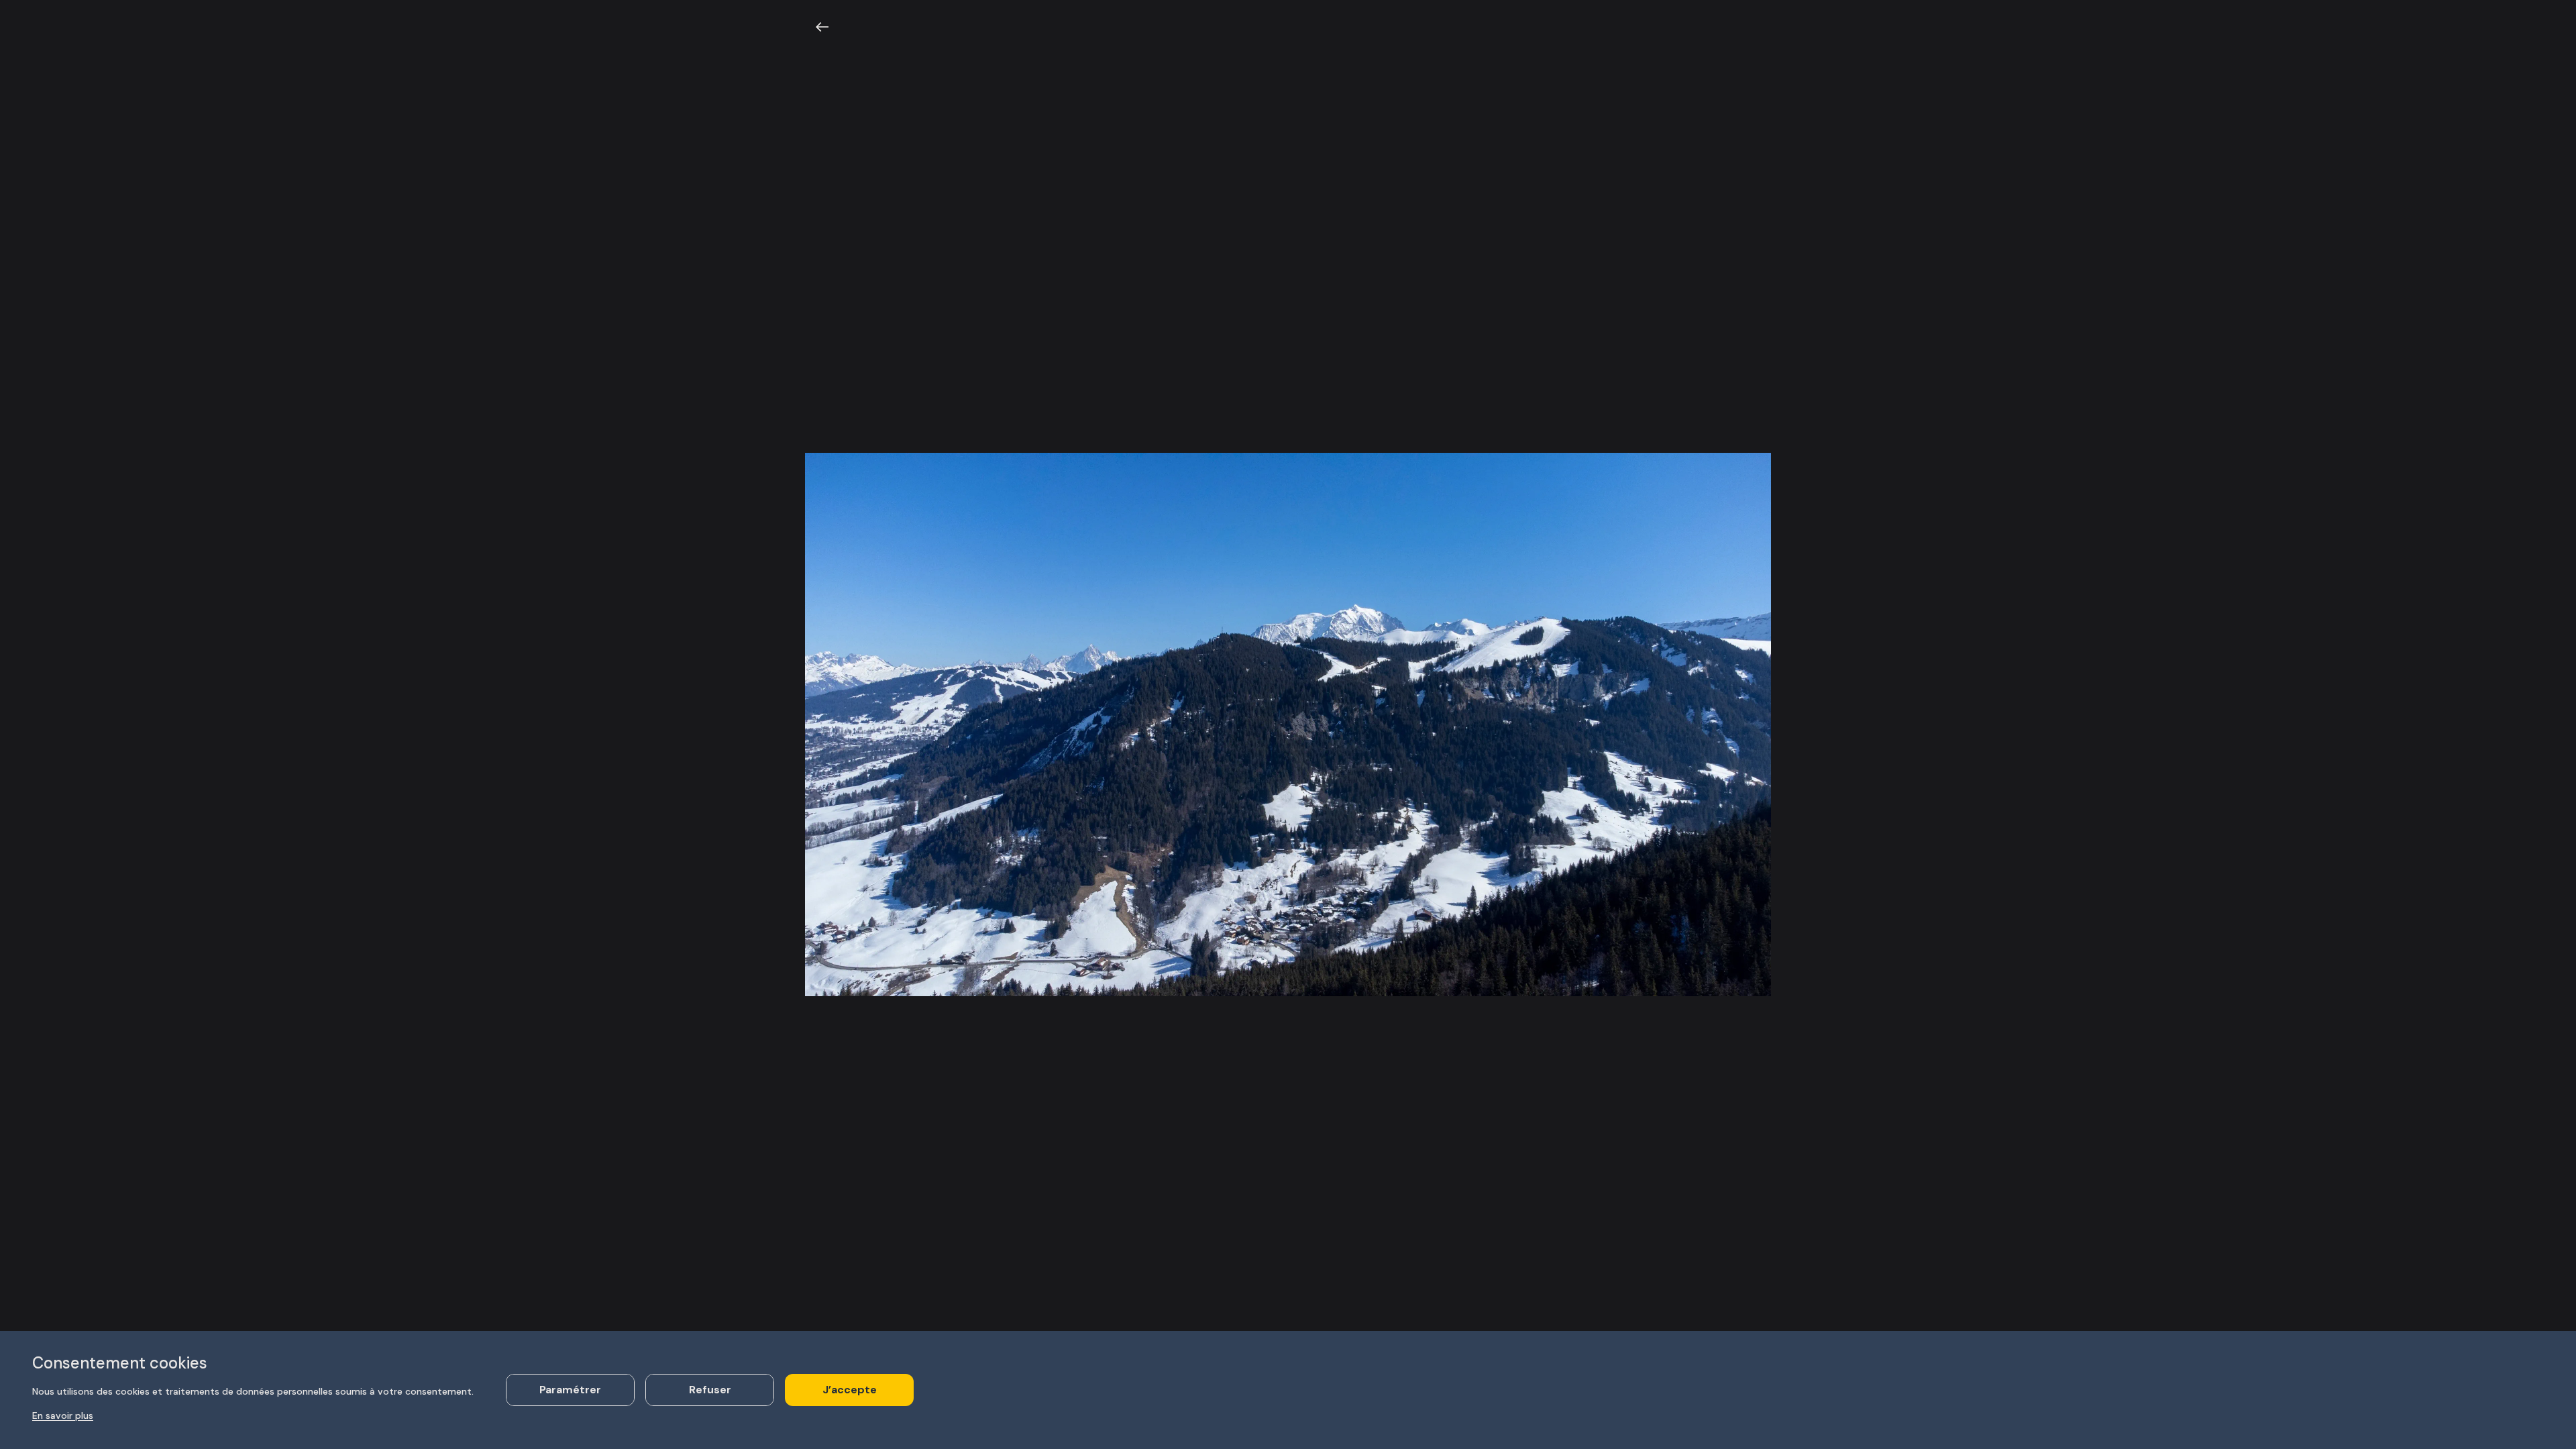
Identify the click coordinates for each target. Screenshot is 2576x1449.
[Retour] (822, 27)
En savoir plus (63, 1415)
